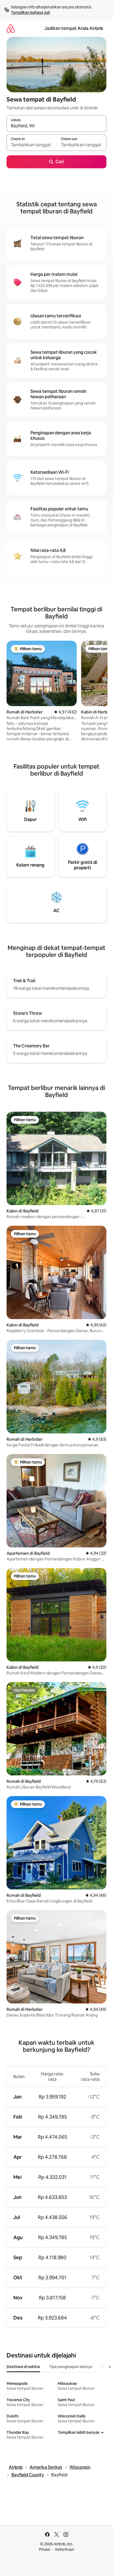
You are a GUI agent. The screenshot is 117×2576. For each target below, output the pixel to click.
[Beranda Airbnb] (11, 28)
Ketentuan (65, 2549)
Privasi (44, 2549)
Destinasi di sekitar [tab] (23, 2367)
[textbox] (31, 145)
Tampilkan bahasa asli (30, 12)
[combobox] (56, 126)
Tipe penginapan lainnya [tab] (71, 2367)
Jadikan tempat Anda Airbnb (74, 28)
